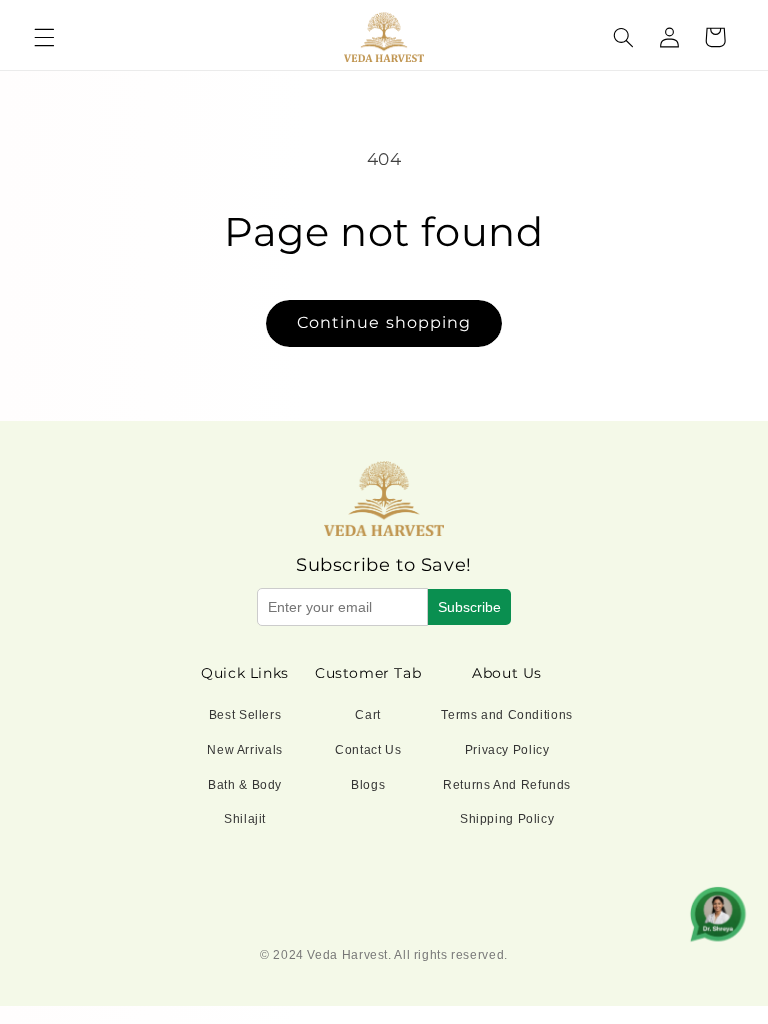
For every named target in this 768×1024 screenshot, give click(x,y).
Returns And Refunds (507, 785)
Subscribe (469, 607)
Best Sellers (245, 715)
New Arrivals (245, 750)
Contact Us (368, 750)
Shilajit (245, 819)
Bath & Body (245, 785)
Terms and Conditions (507, 715)
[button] (44, 37)
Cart (368, 715)
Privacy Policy (507, 750)
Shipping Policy (507, 819)
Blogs (368, 785)
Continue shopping (384, 322)
